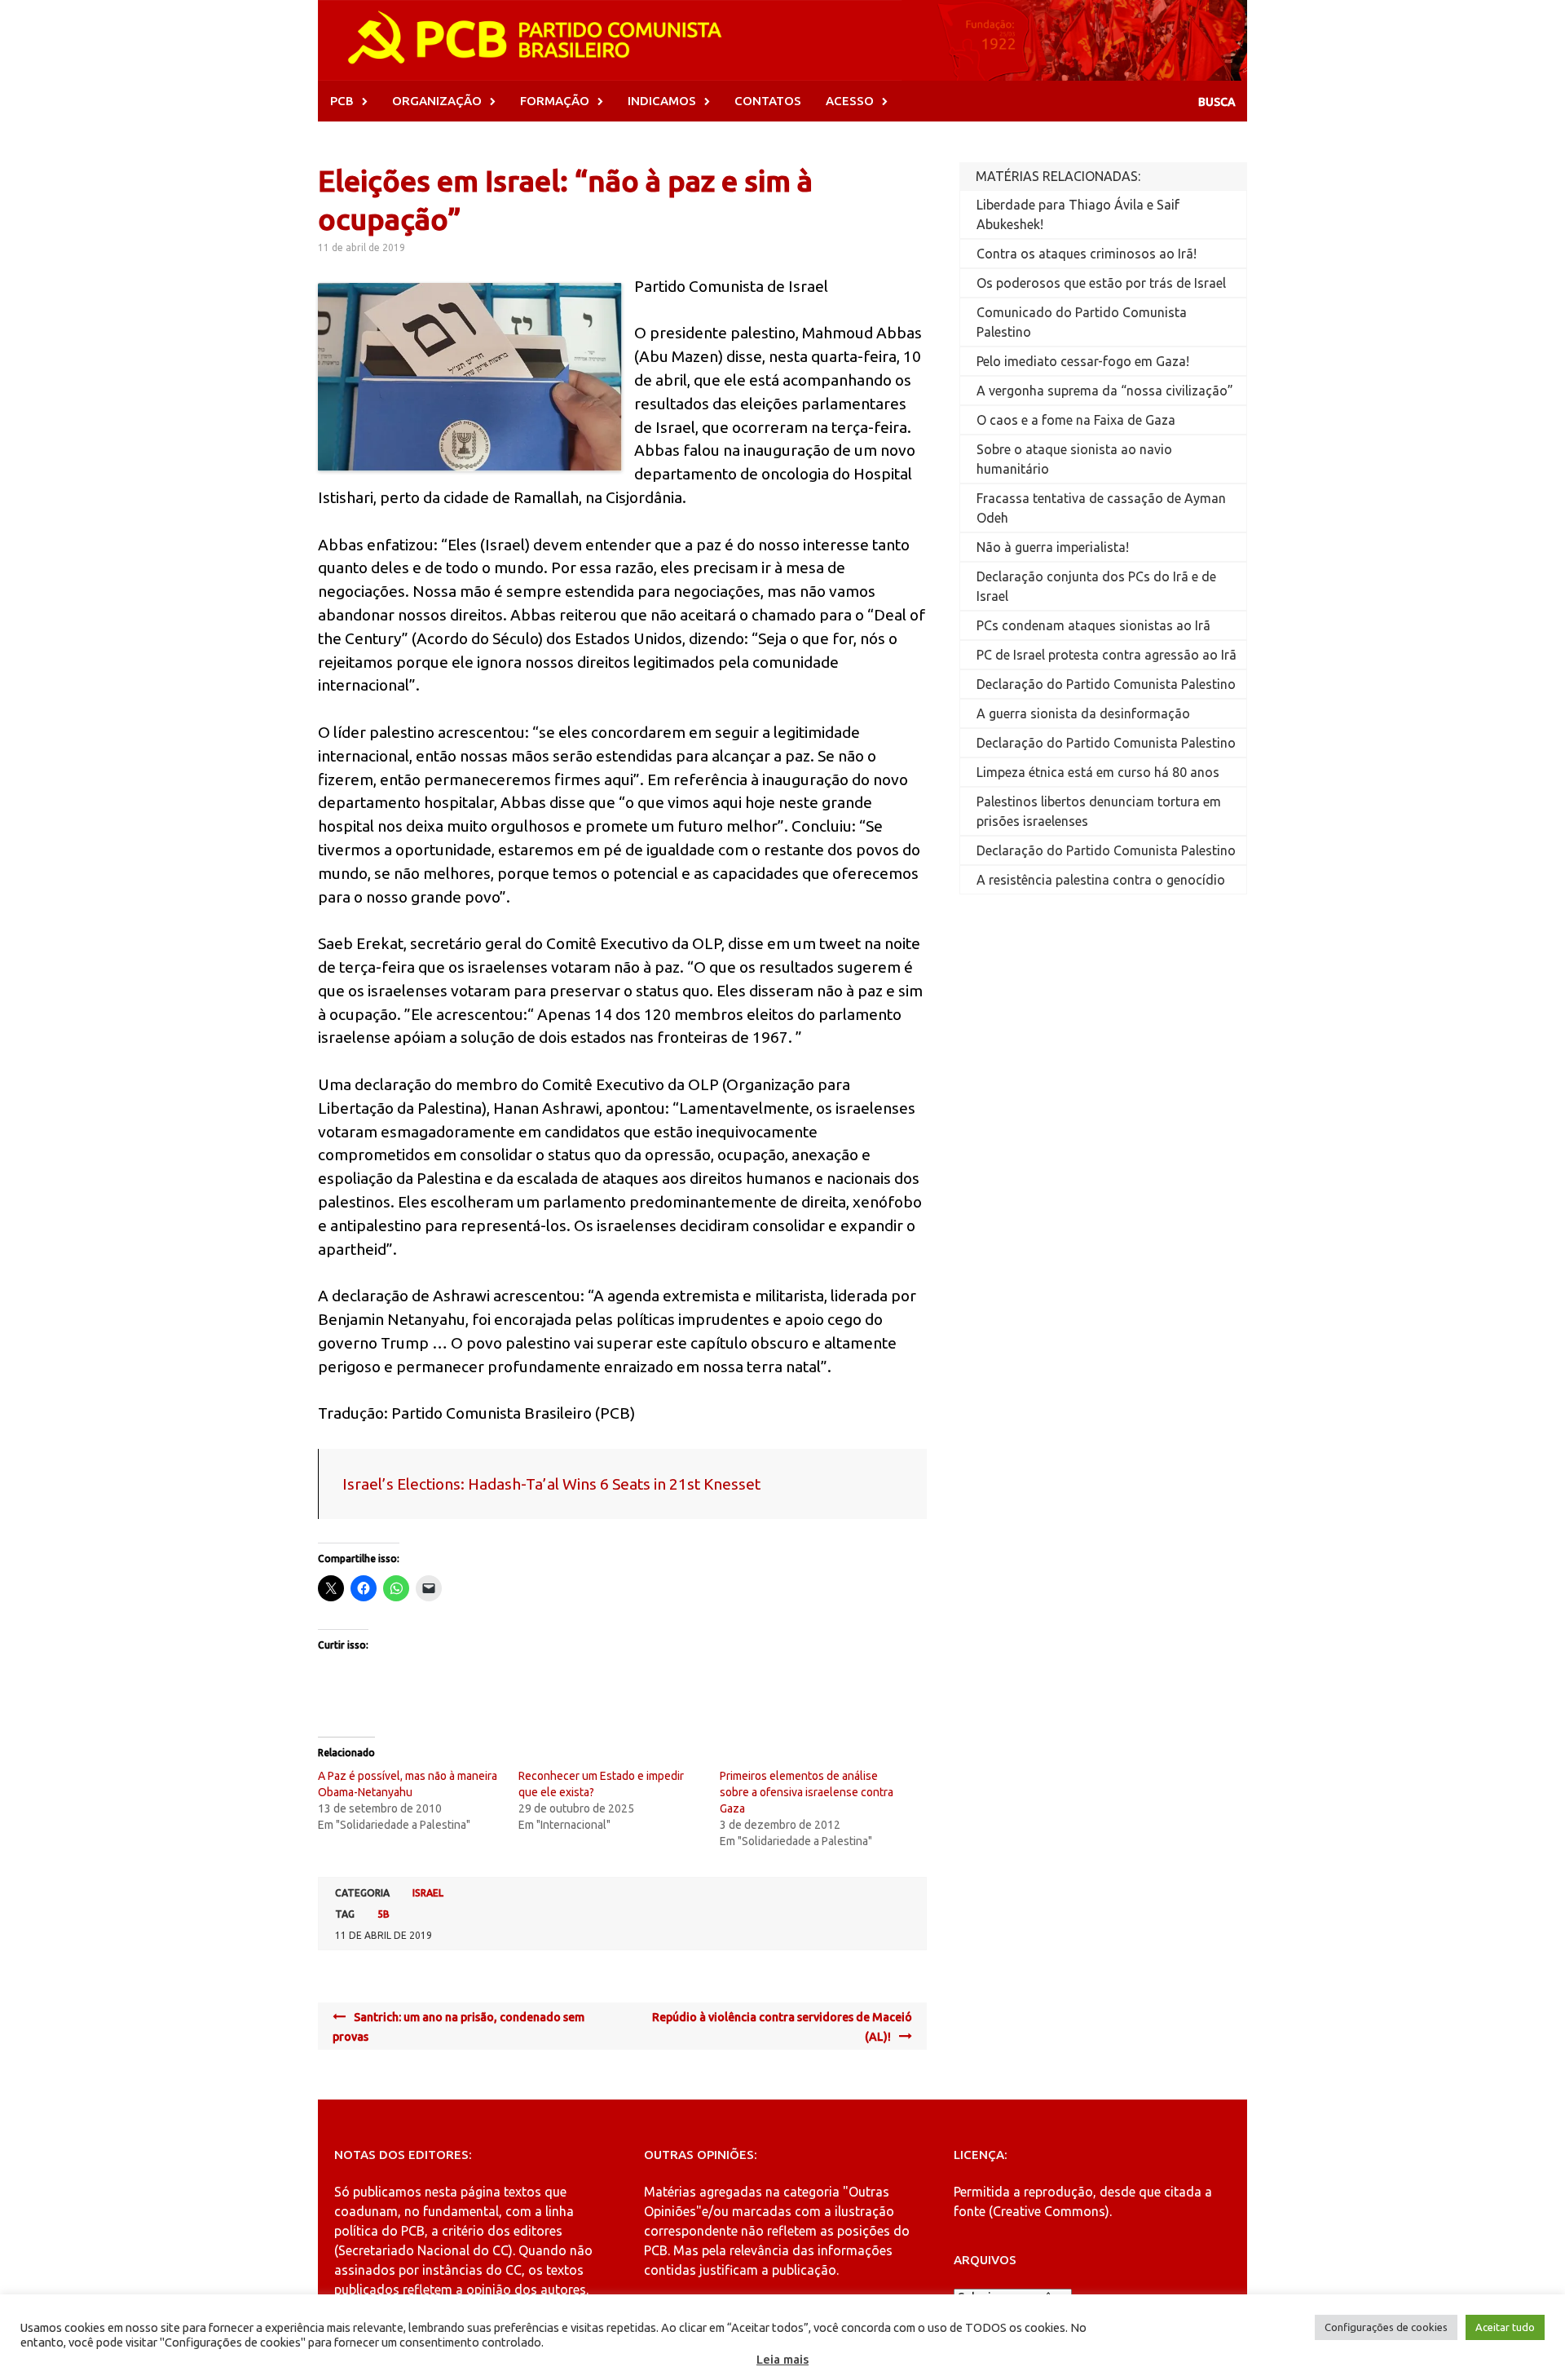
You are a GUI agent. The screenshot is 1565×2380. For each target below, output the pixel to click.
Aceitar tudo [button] (1505, 2327)
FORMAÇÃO (555, 101)
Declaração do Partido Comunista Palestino (1106, 684)
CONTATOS (768, 101)
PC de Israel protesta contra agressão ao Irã (1107, 655)
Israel (428, 1893)
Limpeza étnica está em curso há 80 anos (1098, 772)
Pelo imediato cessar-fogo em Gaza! (1083, 361)
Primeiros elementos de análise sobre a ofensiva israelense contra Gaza (807, 1792)
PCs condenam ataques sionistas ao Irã (1093, 625)
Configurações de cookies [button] (1386, 2327)
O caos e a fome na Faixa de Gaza (1076, 420)
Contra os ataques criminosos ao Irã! (1087, 254)
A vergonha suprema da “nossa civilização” (1105, 391)
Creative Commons (1049, 2211)
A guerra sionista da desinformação (1083, 713)
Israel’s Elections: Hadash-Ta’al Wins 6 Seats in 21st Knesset (551, 1484)
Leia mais (782, 2359)
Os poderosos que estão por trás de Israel (1101, 283)
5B (384, 1914)
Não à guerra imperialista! (1053, 547)
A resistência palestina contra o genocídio (1101, 880)
